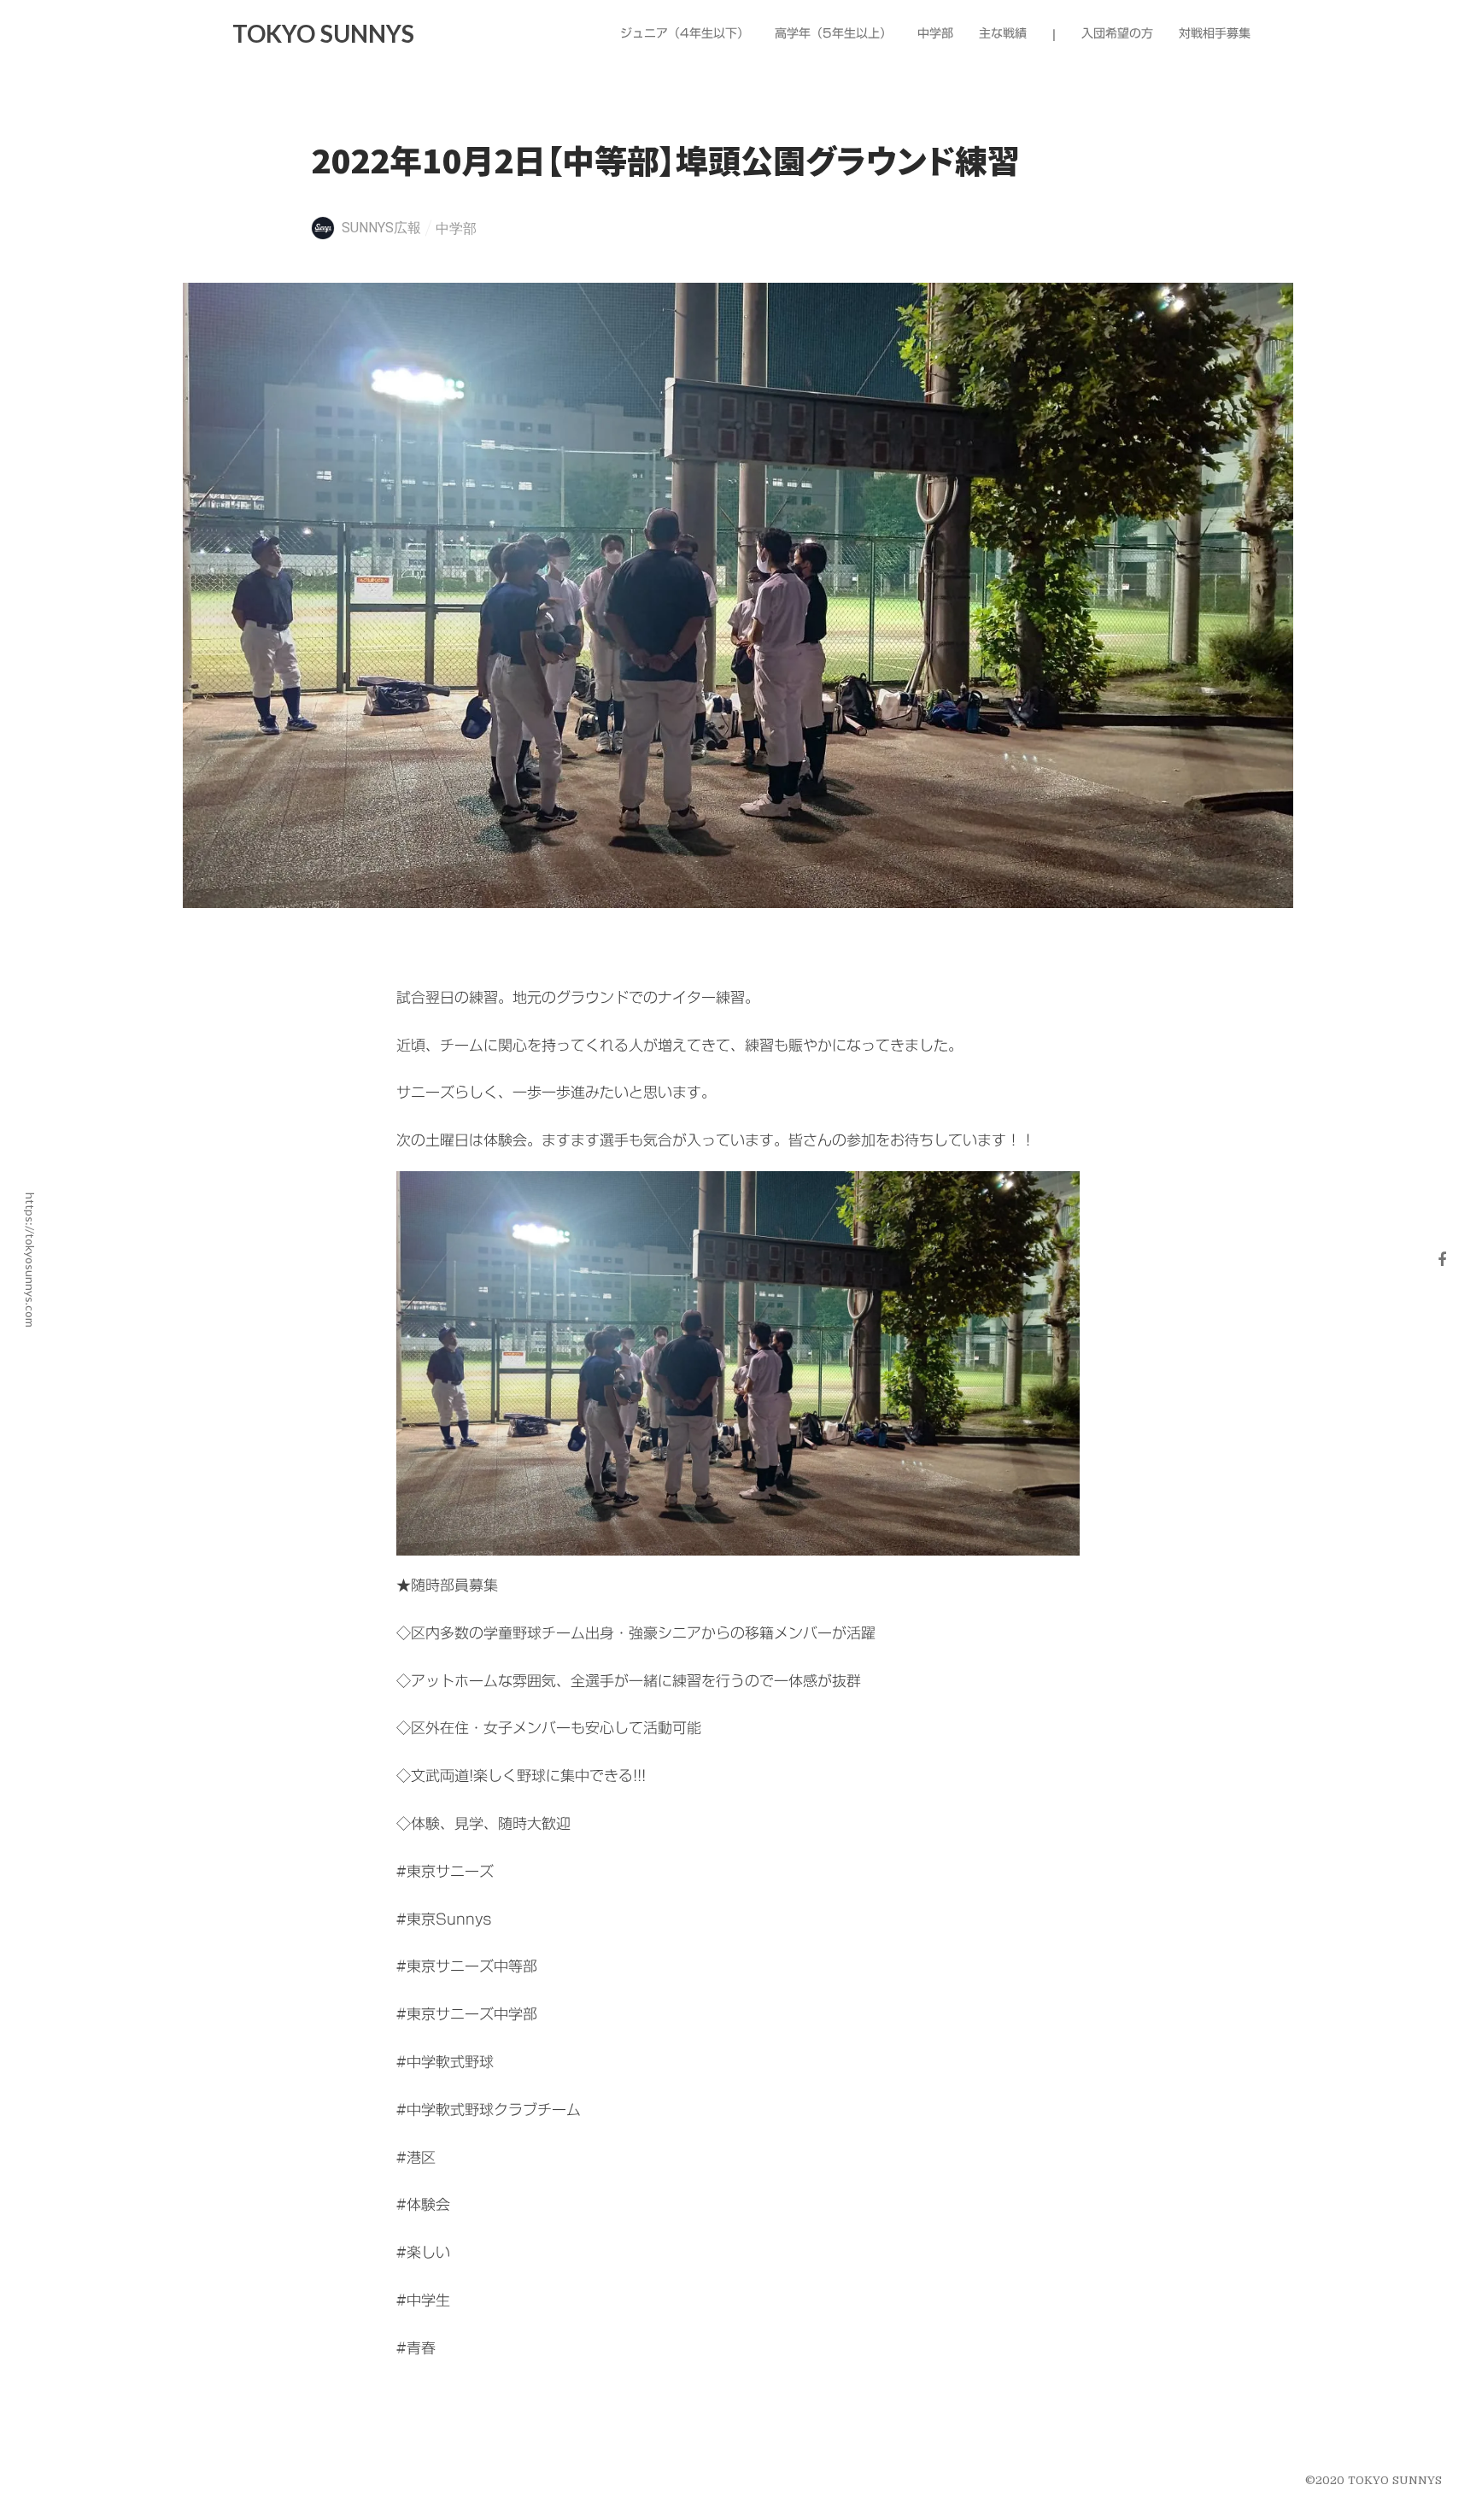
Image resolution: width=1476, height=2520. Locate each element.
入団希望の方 (1117, 34)
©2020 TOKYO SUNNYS (1373, 2480)
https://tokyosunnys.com (30, 1260)
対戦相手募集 (1215, 34)
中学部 (456, 229)
